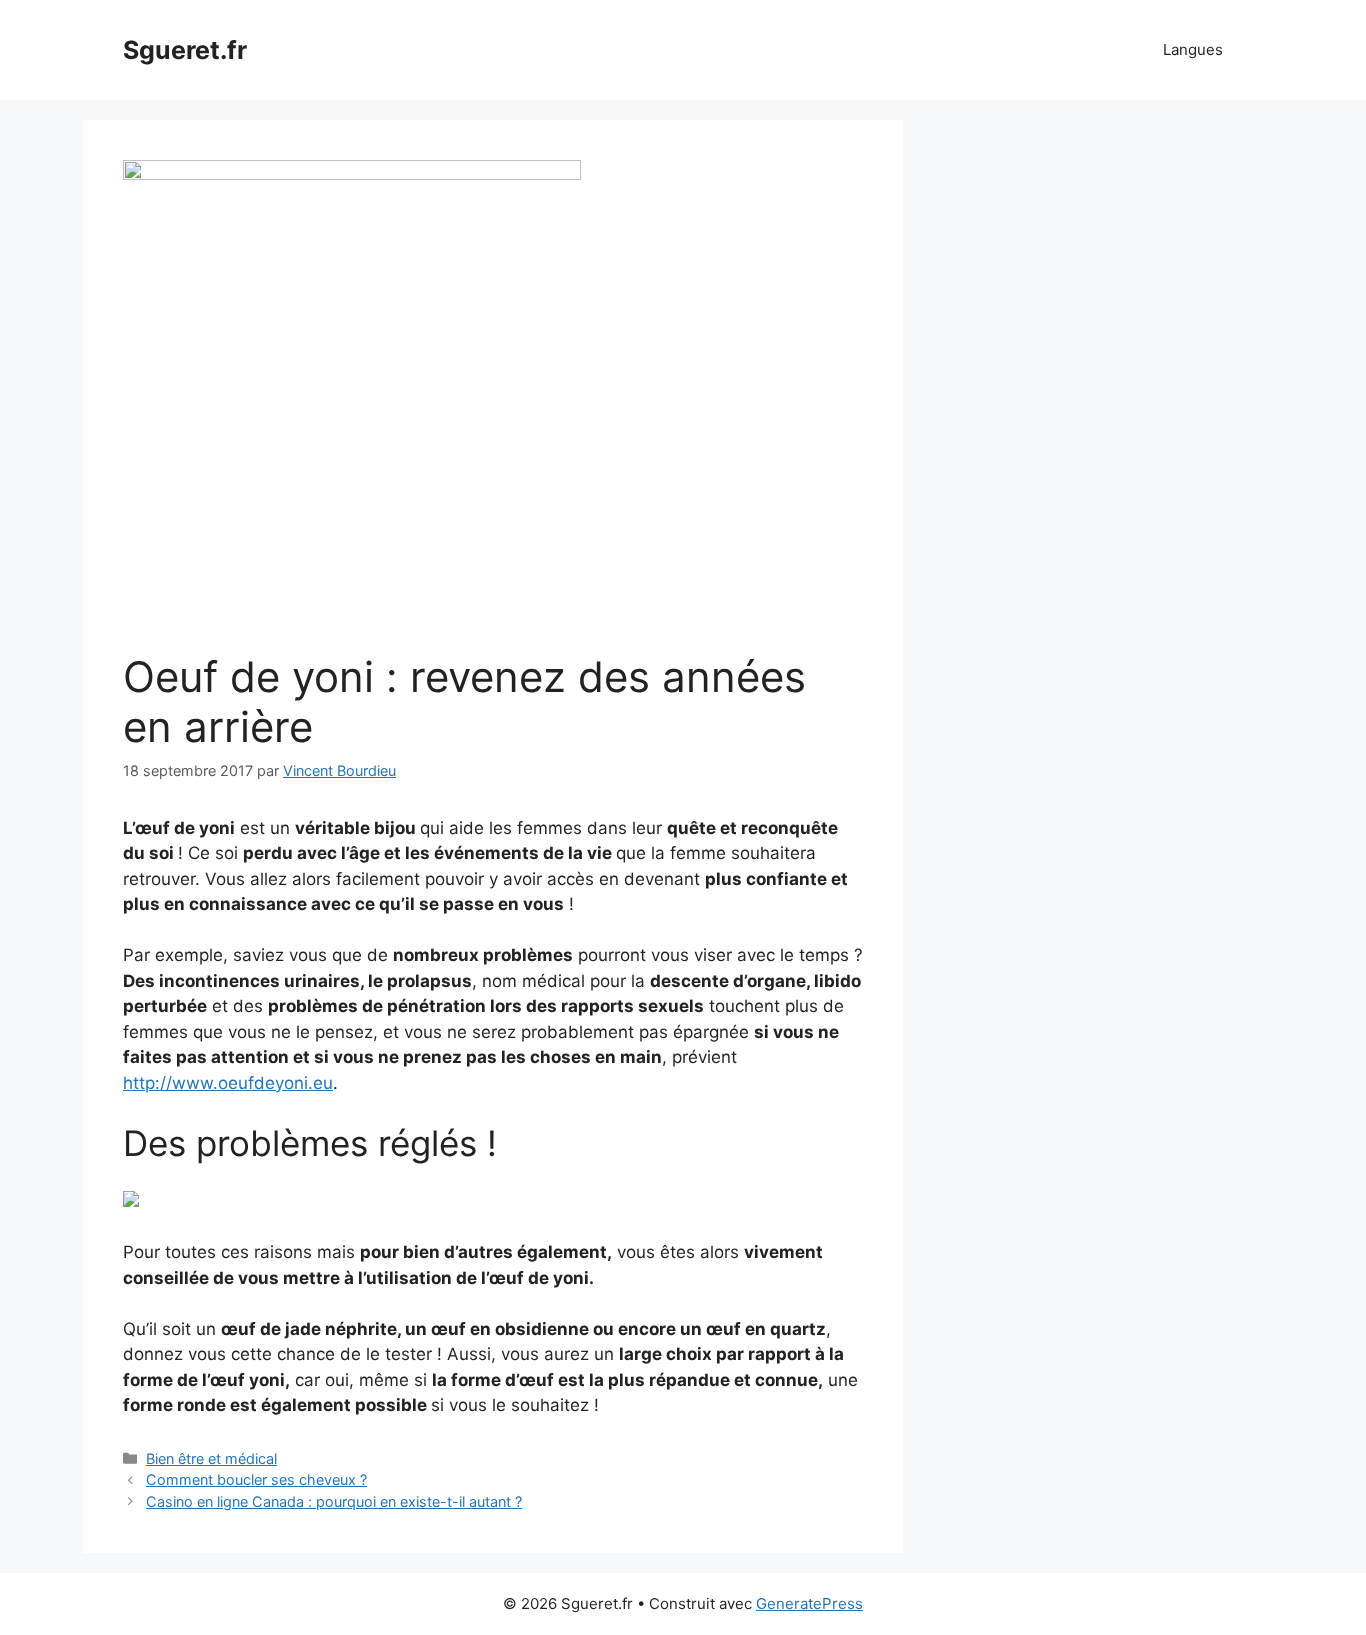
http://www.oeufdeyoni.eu (228, 1083)
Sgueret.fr (185, 50)
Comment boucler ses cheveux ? (256, 1479)
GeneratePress (809, 1603)
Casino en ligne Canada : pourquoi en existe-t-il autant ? (334, 1501)
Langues (1193, 49)
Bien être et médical (211, 1458)
